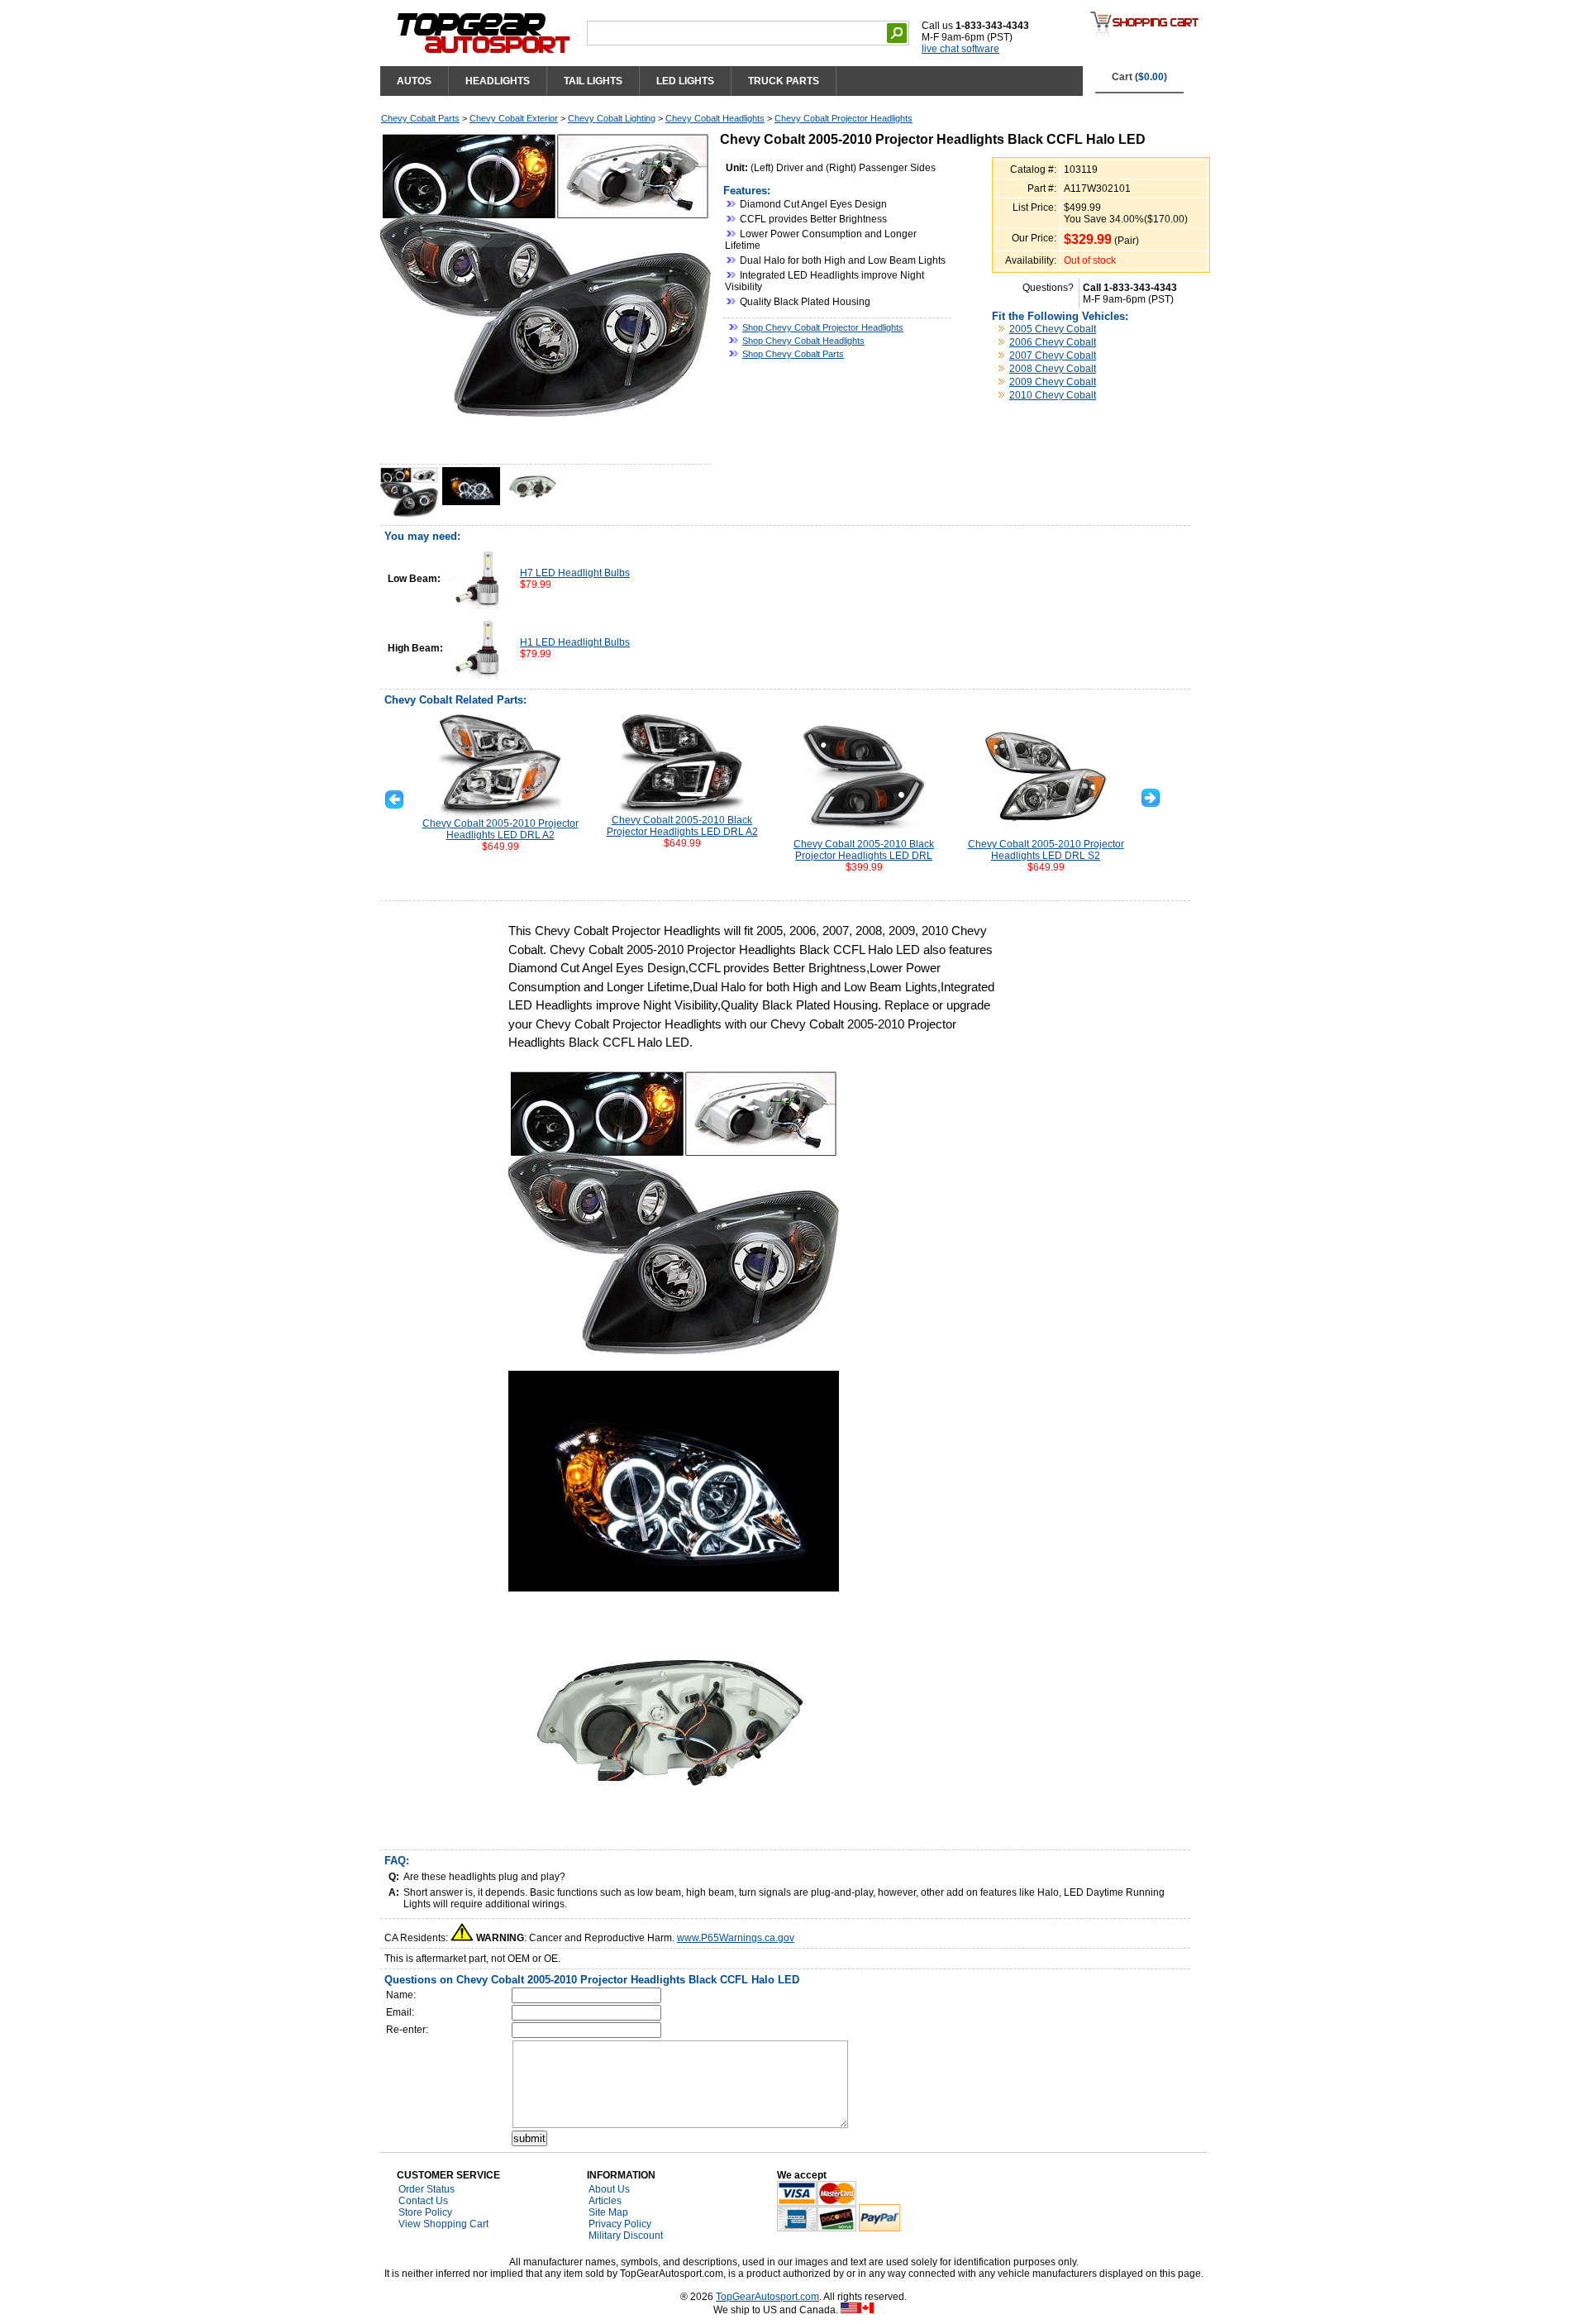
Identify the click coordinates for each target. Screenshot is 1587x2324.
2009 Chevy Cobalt (1053, 382)
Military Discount (626, 2236)
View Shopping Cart (443, 2224)
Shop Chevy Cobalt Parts (793, 354)
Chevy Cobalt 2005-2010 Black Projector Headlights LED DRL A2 (682, 826)
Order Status (427, 2189)
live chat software (960, 49)
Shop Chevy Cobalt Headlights (803, 341)
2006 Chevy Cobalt (1053, 342)
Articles (605, 2201)
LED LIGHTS (685, 81)
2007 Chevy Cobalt (1053, 356)
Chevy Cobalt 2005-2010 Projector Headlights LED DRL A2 (500, 829)
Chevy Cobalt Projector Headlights (844, 118)
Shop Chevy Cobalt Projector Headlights (823, 327)
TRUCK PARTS (784, 81)
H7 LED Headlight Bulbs (575, 573)
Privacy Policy (620, 2224)
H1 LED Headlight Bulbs (575, 642)
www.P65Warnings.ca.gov (736, 1938)
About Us (609, 2189)
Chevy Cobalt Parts (420, 118)
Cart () (1139, 77)
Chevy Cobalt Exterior (514, 118)
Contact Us (423, 2201)
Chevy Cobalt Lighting (612, 118)
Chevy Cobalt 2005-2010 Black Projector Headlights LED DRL (864, 850)
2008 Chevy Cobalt (1053, 369)
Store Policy (425, 2212)
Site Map (608, 2212)
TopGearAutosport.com (767, 2297)
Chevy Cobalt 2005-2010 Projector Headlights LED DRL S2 (1046, 850)
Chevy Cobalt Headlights (715, 118)
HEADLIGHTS (498, 81)
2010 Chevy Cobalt (1053, 395)
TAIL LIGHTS (593, 81)
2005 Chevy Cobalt (1053, 329)
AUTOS (414, 81)
